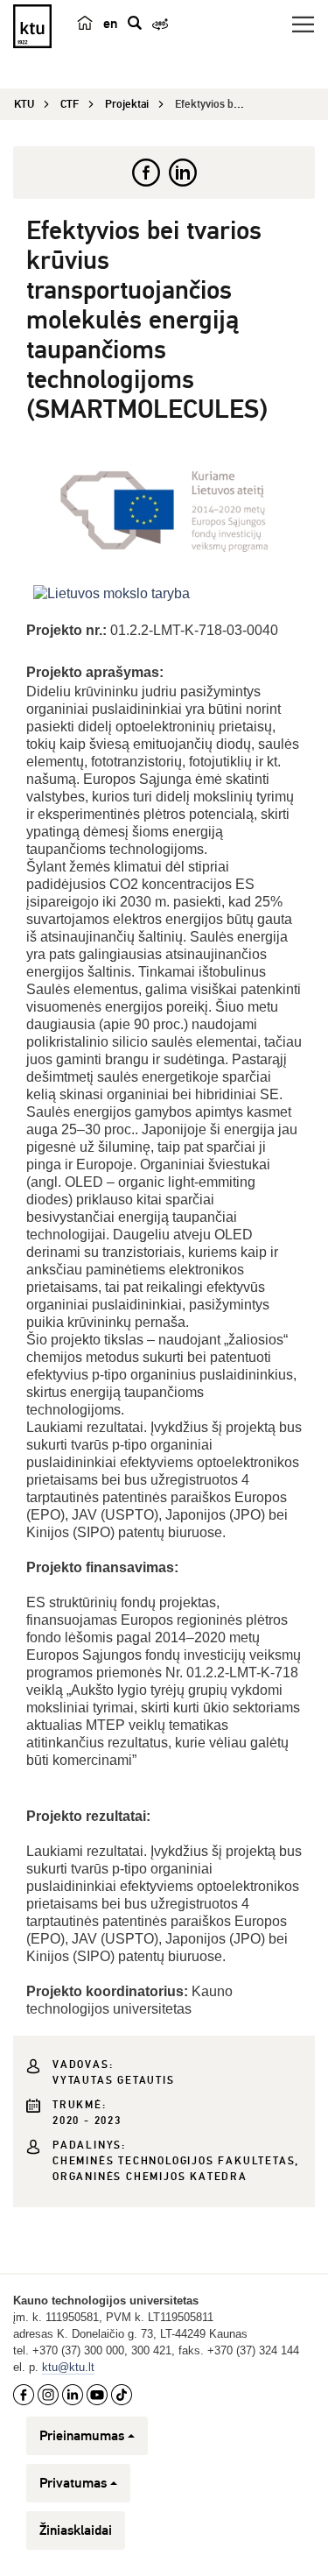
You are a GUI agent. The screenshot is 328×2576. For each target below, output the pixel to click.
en (110, 24)
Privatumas (73, 2483)
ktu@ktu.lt (68, 2367)
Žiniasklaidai (76, 2530)
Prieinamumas (82, 2436)
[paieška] (135, 23)
